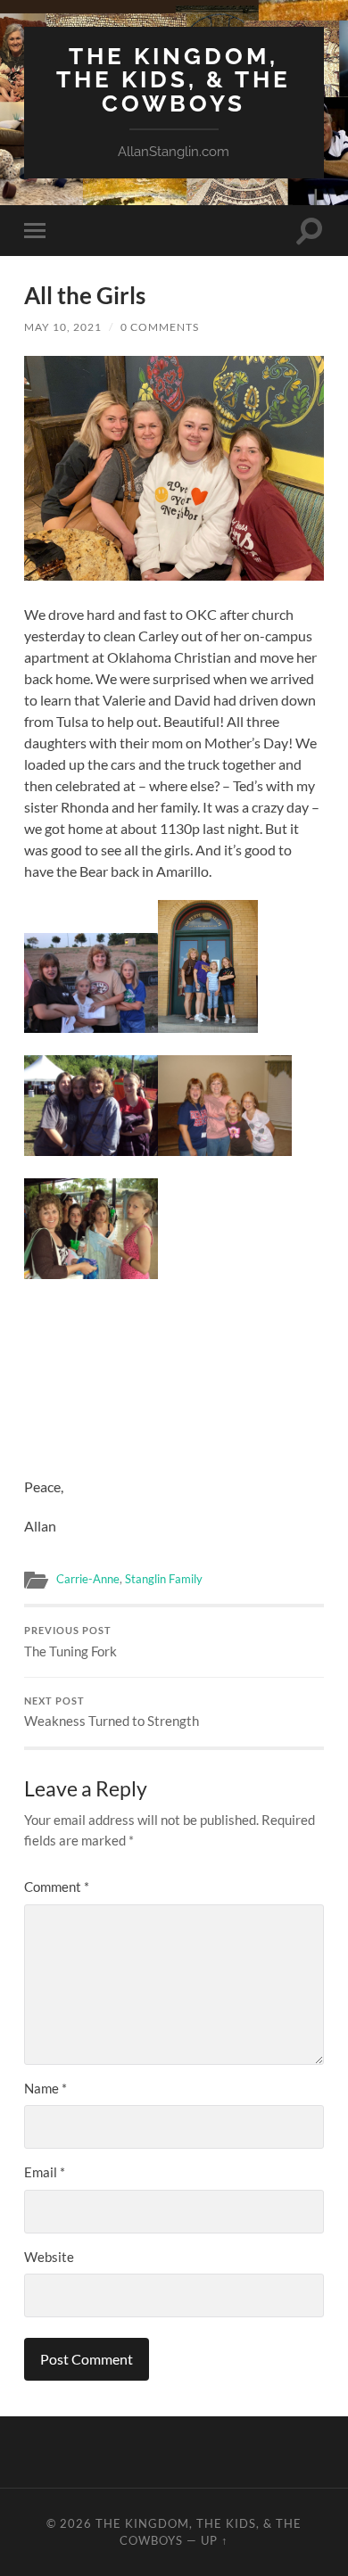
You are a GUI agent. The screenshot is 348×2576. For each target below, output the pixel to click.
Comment (57, 1887)
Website (49, 2257)
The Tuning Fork (70, 1642)
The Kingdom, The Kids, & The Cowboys (174, 79)
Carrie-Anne (88, 1579)
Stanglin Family (164, 1579)
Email (45, 2172)
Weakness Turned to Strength (112, 1713)
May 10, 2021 (63, 327)
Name (46, 2088)
